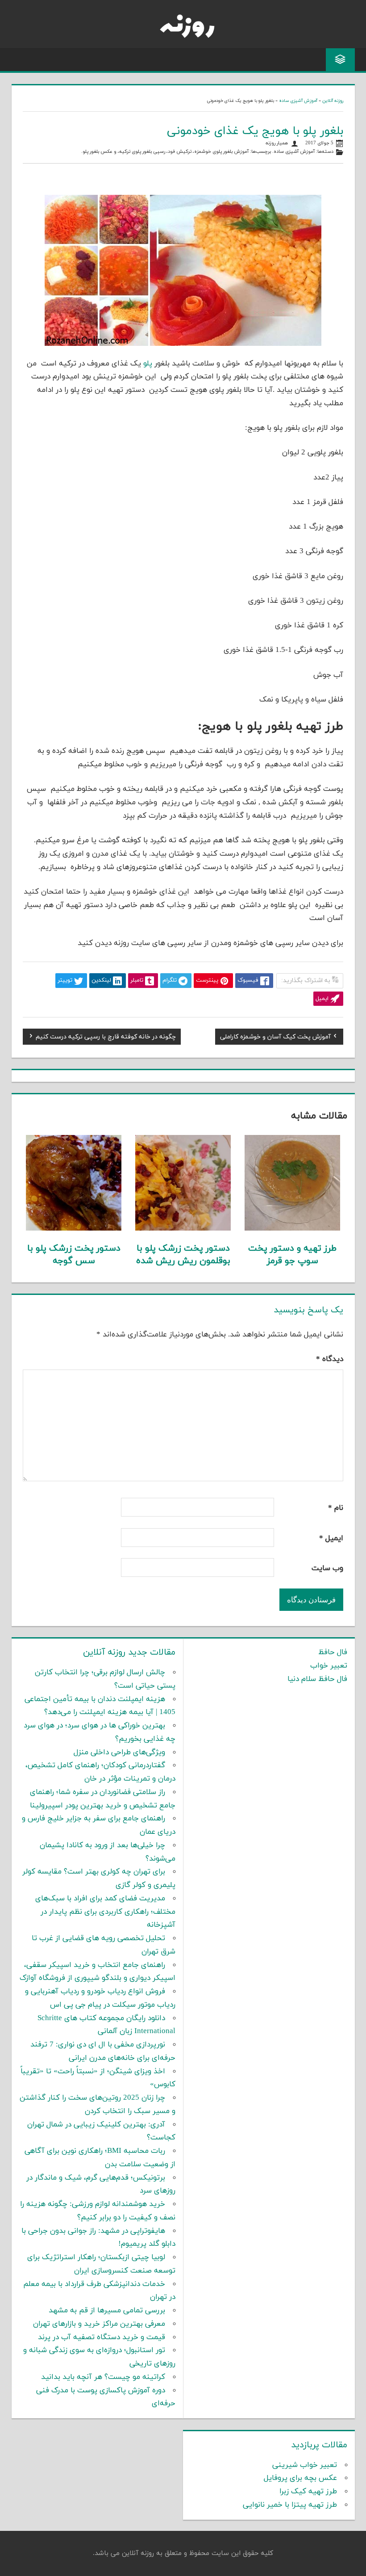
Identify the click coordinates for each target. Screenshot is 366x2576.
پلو (147, 364)
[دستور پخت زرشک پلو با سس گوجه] (74, 1229)
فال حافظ (333, 1652)
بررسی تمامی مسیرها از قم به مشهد (107, 2311)
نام (336, 1508)
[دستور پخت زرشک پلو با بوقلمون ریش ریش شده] (183, 1229)
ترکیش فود (180, 152)
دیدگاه (330, 1359)
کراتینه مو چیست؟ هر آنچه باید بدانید (103, 2377)
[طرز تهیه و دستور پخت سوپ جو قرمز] (292, 1229)
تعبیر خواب (329, 1666)
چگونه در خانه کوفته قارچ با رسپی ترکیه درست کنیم (106, 1038)
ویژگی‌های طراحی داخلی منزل (119, 1752)
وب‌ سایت (327, 1568)
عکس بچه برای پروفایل (300, 2478)
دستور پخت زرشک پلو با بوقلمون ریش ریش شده (183, 1255)
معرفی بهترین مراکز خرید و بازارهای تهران (99, 2324)
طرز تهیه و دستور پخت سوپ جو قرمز (292, 1255)
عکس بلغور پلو (98, 152)
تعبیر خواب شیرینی (305, 2465)
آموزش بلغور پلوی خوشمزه (221, 152)
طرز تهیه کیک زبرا (308, 2492)
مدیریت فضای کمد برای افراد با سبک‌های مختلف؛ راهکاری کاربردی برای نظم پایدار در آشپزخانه (105, 1912)
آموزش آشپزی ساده (298, 101)
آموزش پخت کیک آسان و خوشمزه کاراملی (275, 1038)
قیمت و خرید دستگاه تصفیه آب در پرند (102, 2337)
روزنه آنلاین (333, 101)
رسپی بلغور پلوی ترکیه (142, 152)
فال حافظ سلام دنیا (317, 1679)
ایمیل (331, 1538)
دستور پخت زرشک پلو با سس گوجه (74, 1255)
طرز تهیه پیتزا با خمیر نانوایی (290, 2505)
